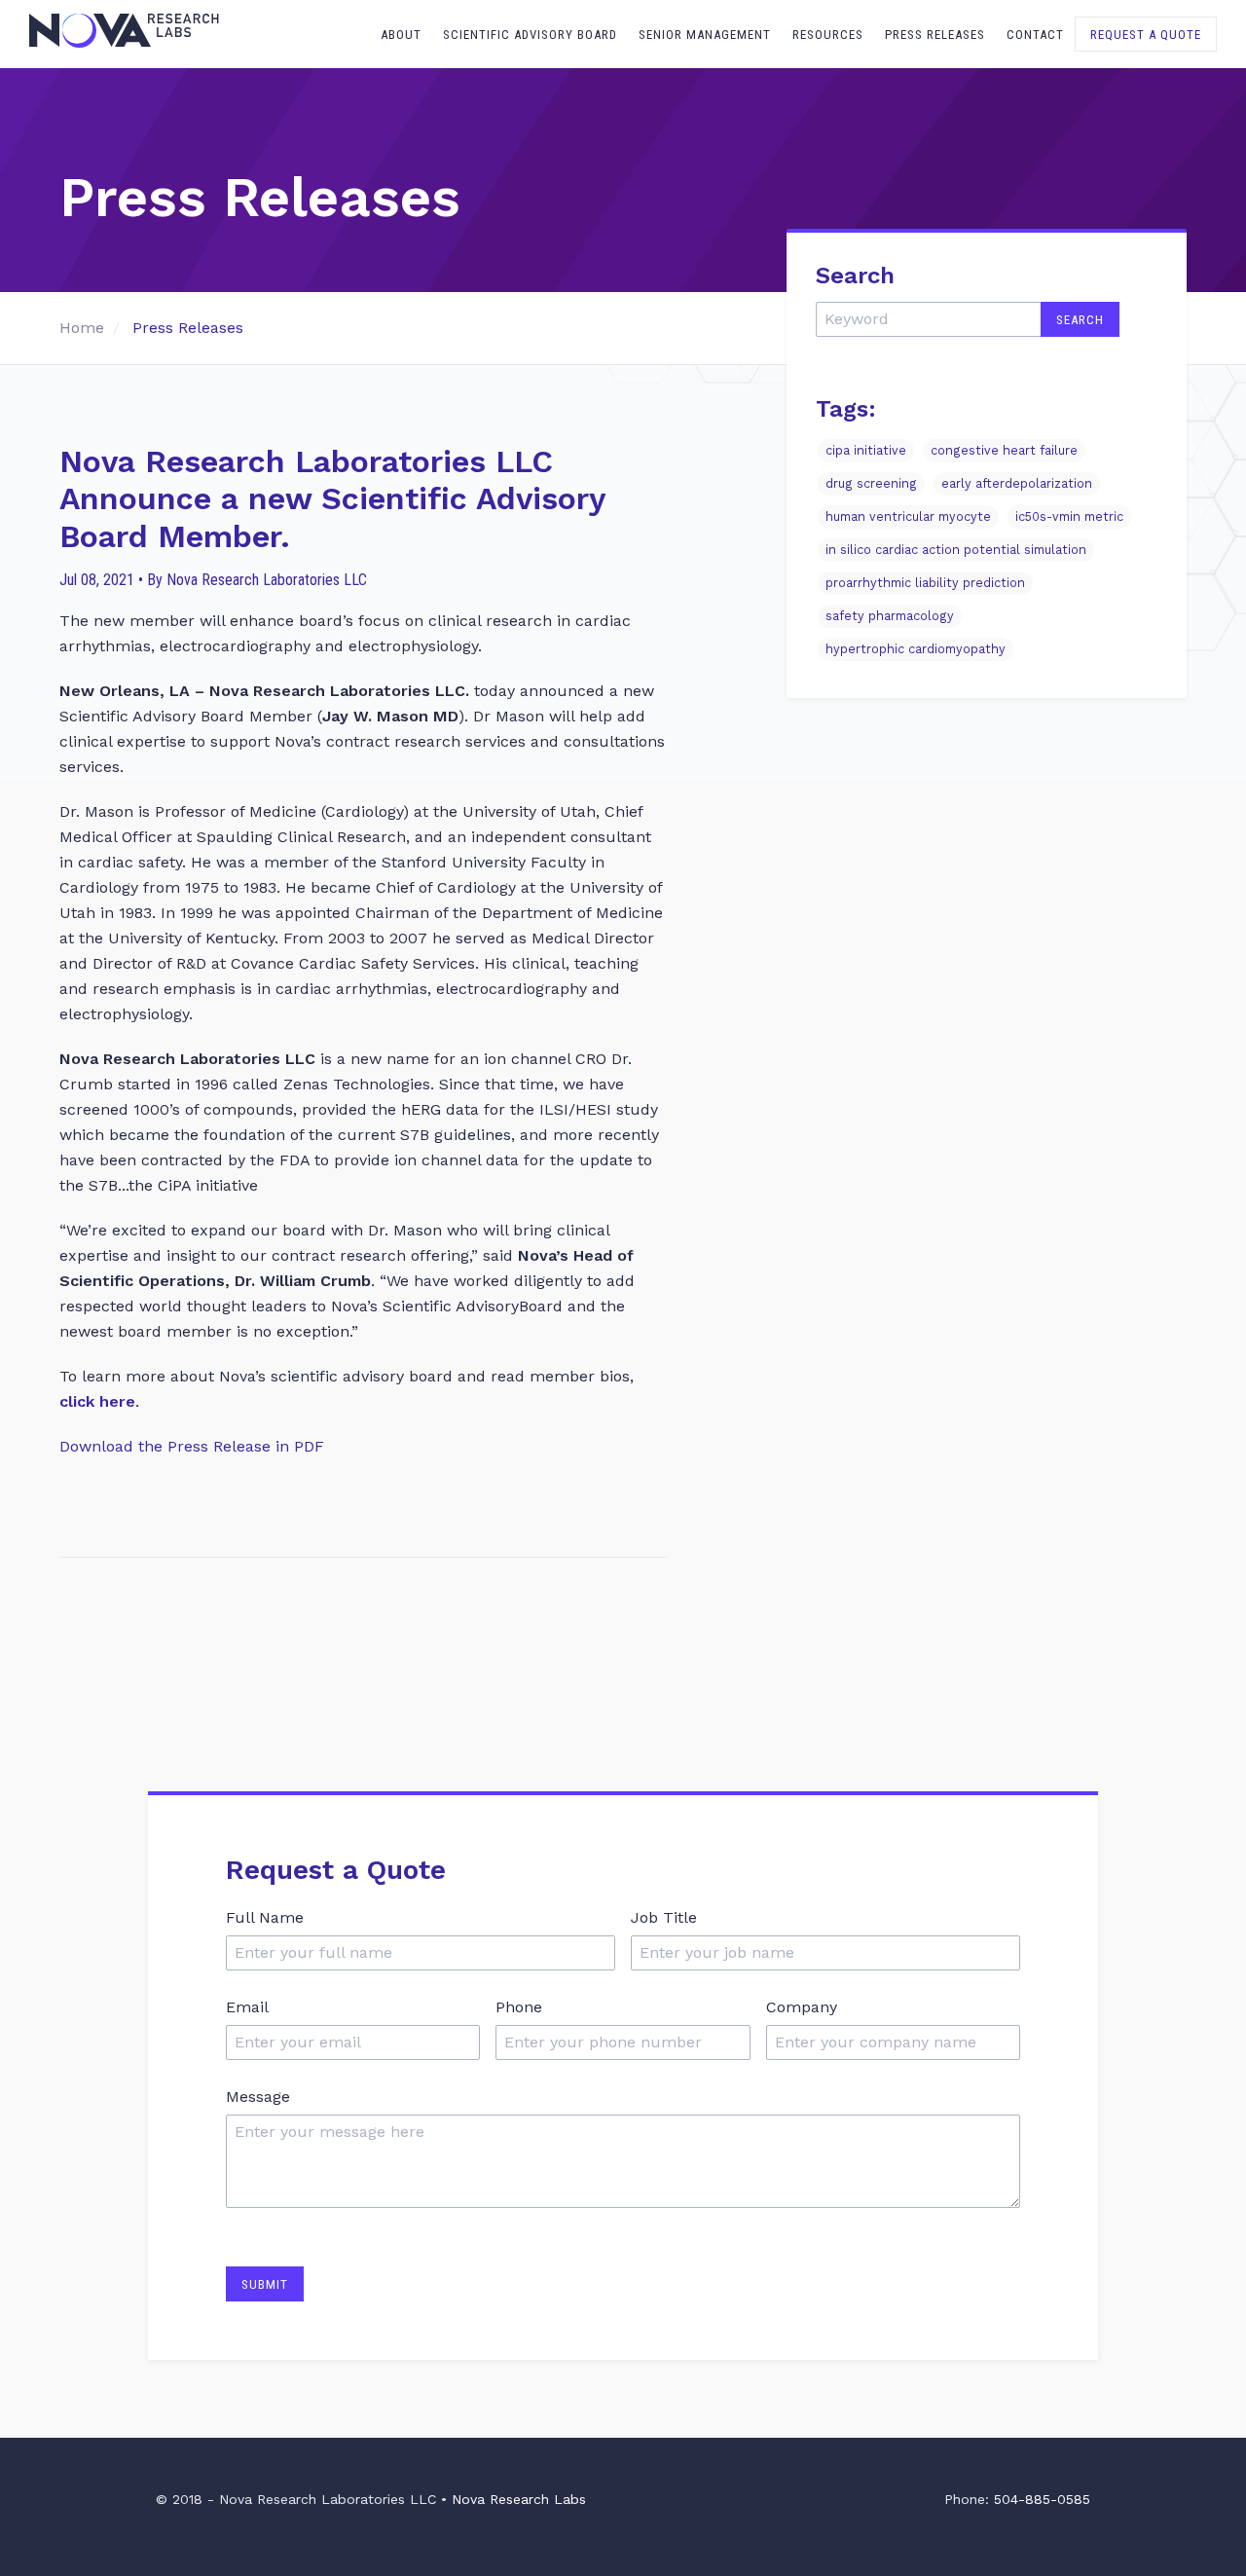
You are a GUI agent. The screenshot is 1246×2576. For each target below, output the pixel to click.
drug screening (871, 484)
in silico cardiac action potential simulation (956, 551)
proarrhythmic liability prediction (925, 584)
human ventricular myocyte (908, 517)
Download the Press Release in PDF (192, 1446)
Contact (1035, 35)
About (401, 35)
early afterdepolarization (1017, 484)
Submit (265, 2284)
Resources (828, 35)
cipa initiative (866, 451)
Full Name (265, 1917)
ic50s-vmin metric (1069, 517)
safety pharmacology (890, 617)
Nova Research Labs (519, 2499)
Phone (519, 2007)
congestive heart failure (1004, 451)
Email (247, 2007)
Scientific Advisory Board (530, 35)
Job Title (664, 1917)
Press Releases (935, 35)
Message (258, 2097)
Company (802, 2007)
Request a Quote (1146, 35)
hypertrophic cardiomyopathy (916, 650)
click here (97, 1401)
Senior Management (705, 35)
